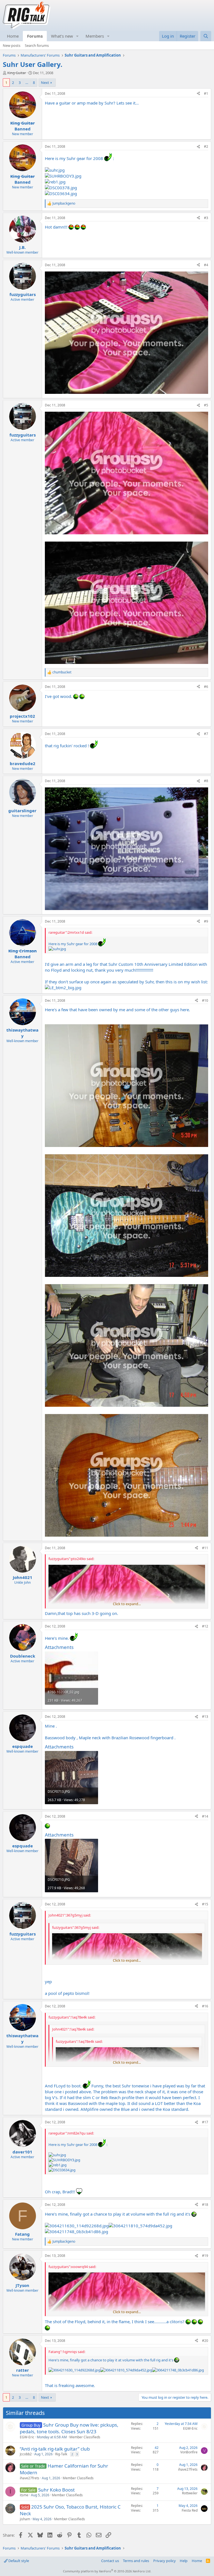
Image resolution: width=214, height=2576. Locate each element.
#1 (206, 94)
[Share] (198, 94)
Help (184, 2561)
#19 (205, 2256)
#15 (205, 1904)
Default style (18, 2561)
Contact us (110, 2561)
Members (95, 36)
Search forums (37, 45)
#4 (206, 265)
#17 (205, 2122)
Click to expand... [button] (127, 1604)
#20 (205, 2341)
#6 (206, 687)
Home (13, 36)
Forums (35, 36)
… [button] (27, 83)
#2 (206, 146)
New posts (12, 45)
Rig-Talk (61, 2454)
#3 (206, 218)
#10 (205, 1000)
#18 (205, 2205)
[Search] (206, 36)
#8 (206, 781)
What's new (62, 36)
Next (45, 83)
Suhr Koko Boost (56, 2490)
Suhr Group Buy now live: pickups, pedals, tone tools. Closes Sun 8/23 (69, 2428)
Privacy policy (165, 2561)
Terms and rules (136, 2561)
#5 (206, 405)
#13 (205, 1717)
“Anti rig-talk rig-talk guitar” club (55, 2449)
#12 (205, 1626)
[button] (77, 36)
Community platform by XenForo (107, 2571)
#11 (205, 1548)
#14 (205, 1816)
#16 (205, 2006)
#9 (206, 921)
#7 (206, 734)
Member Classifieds (85, 2437)
